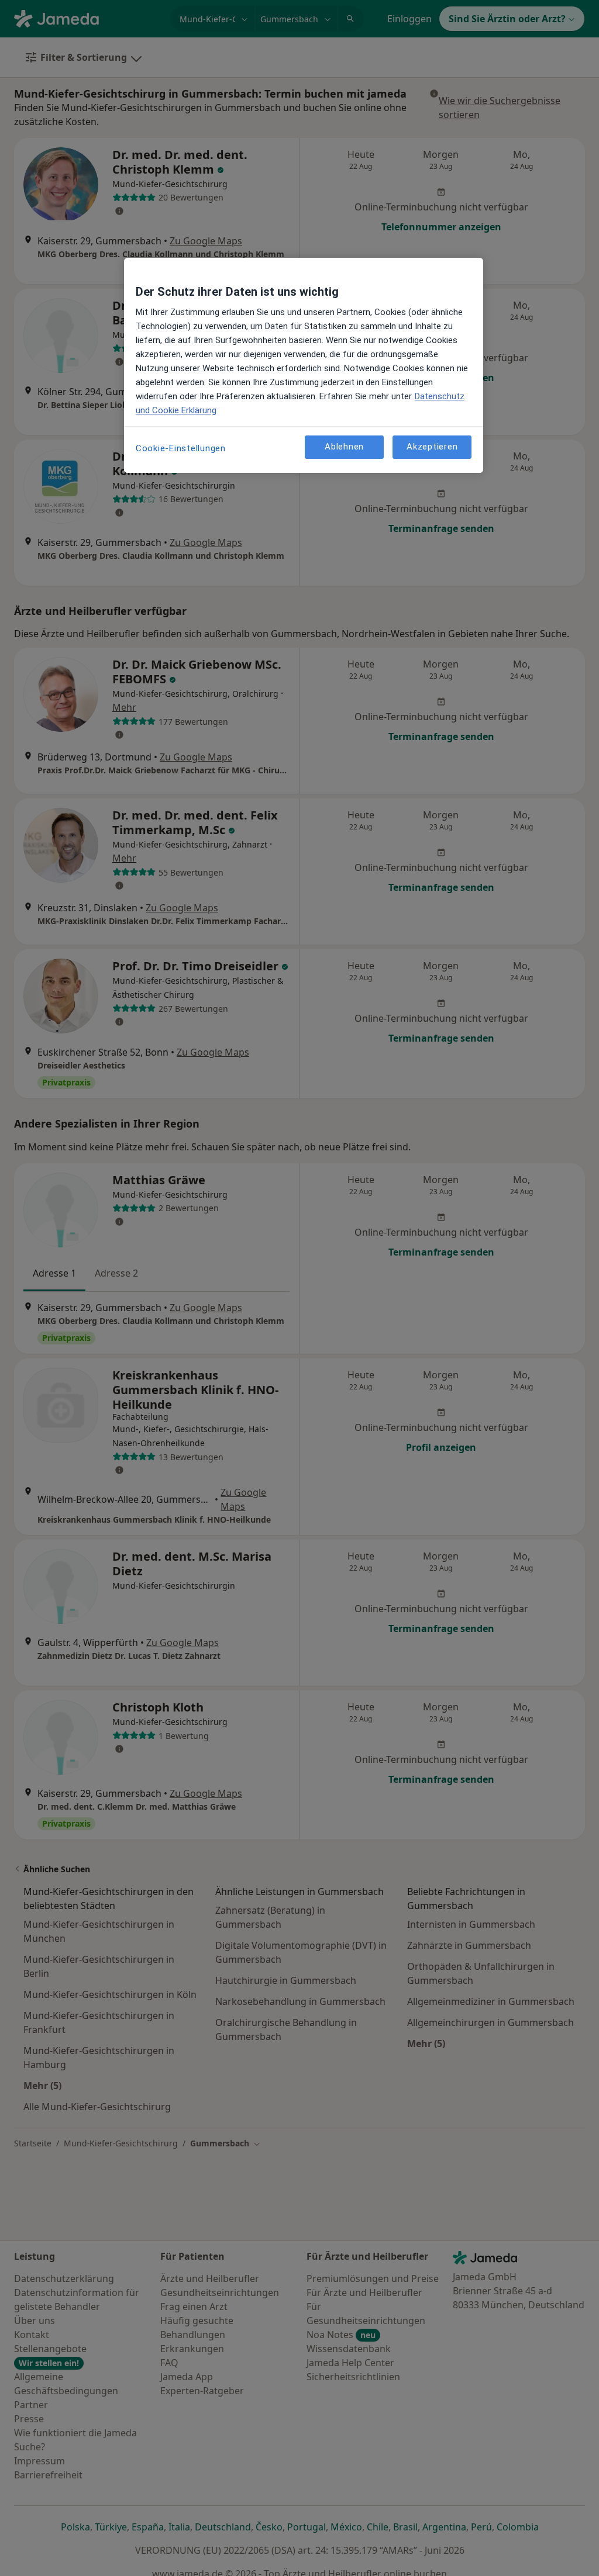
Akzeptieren (432, 447)
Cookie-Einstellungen (181, 448)
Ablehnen (344, 447)
